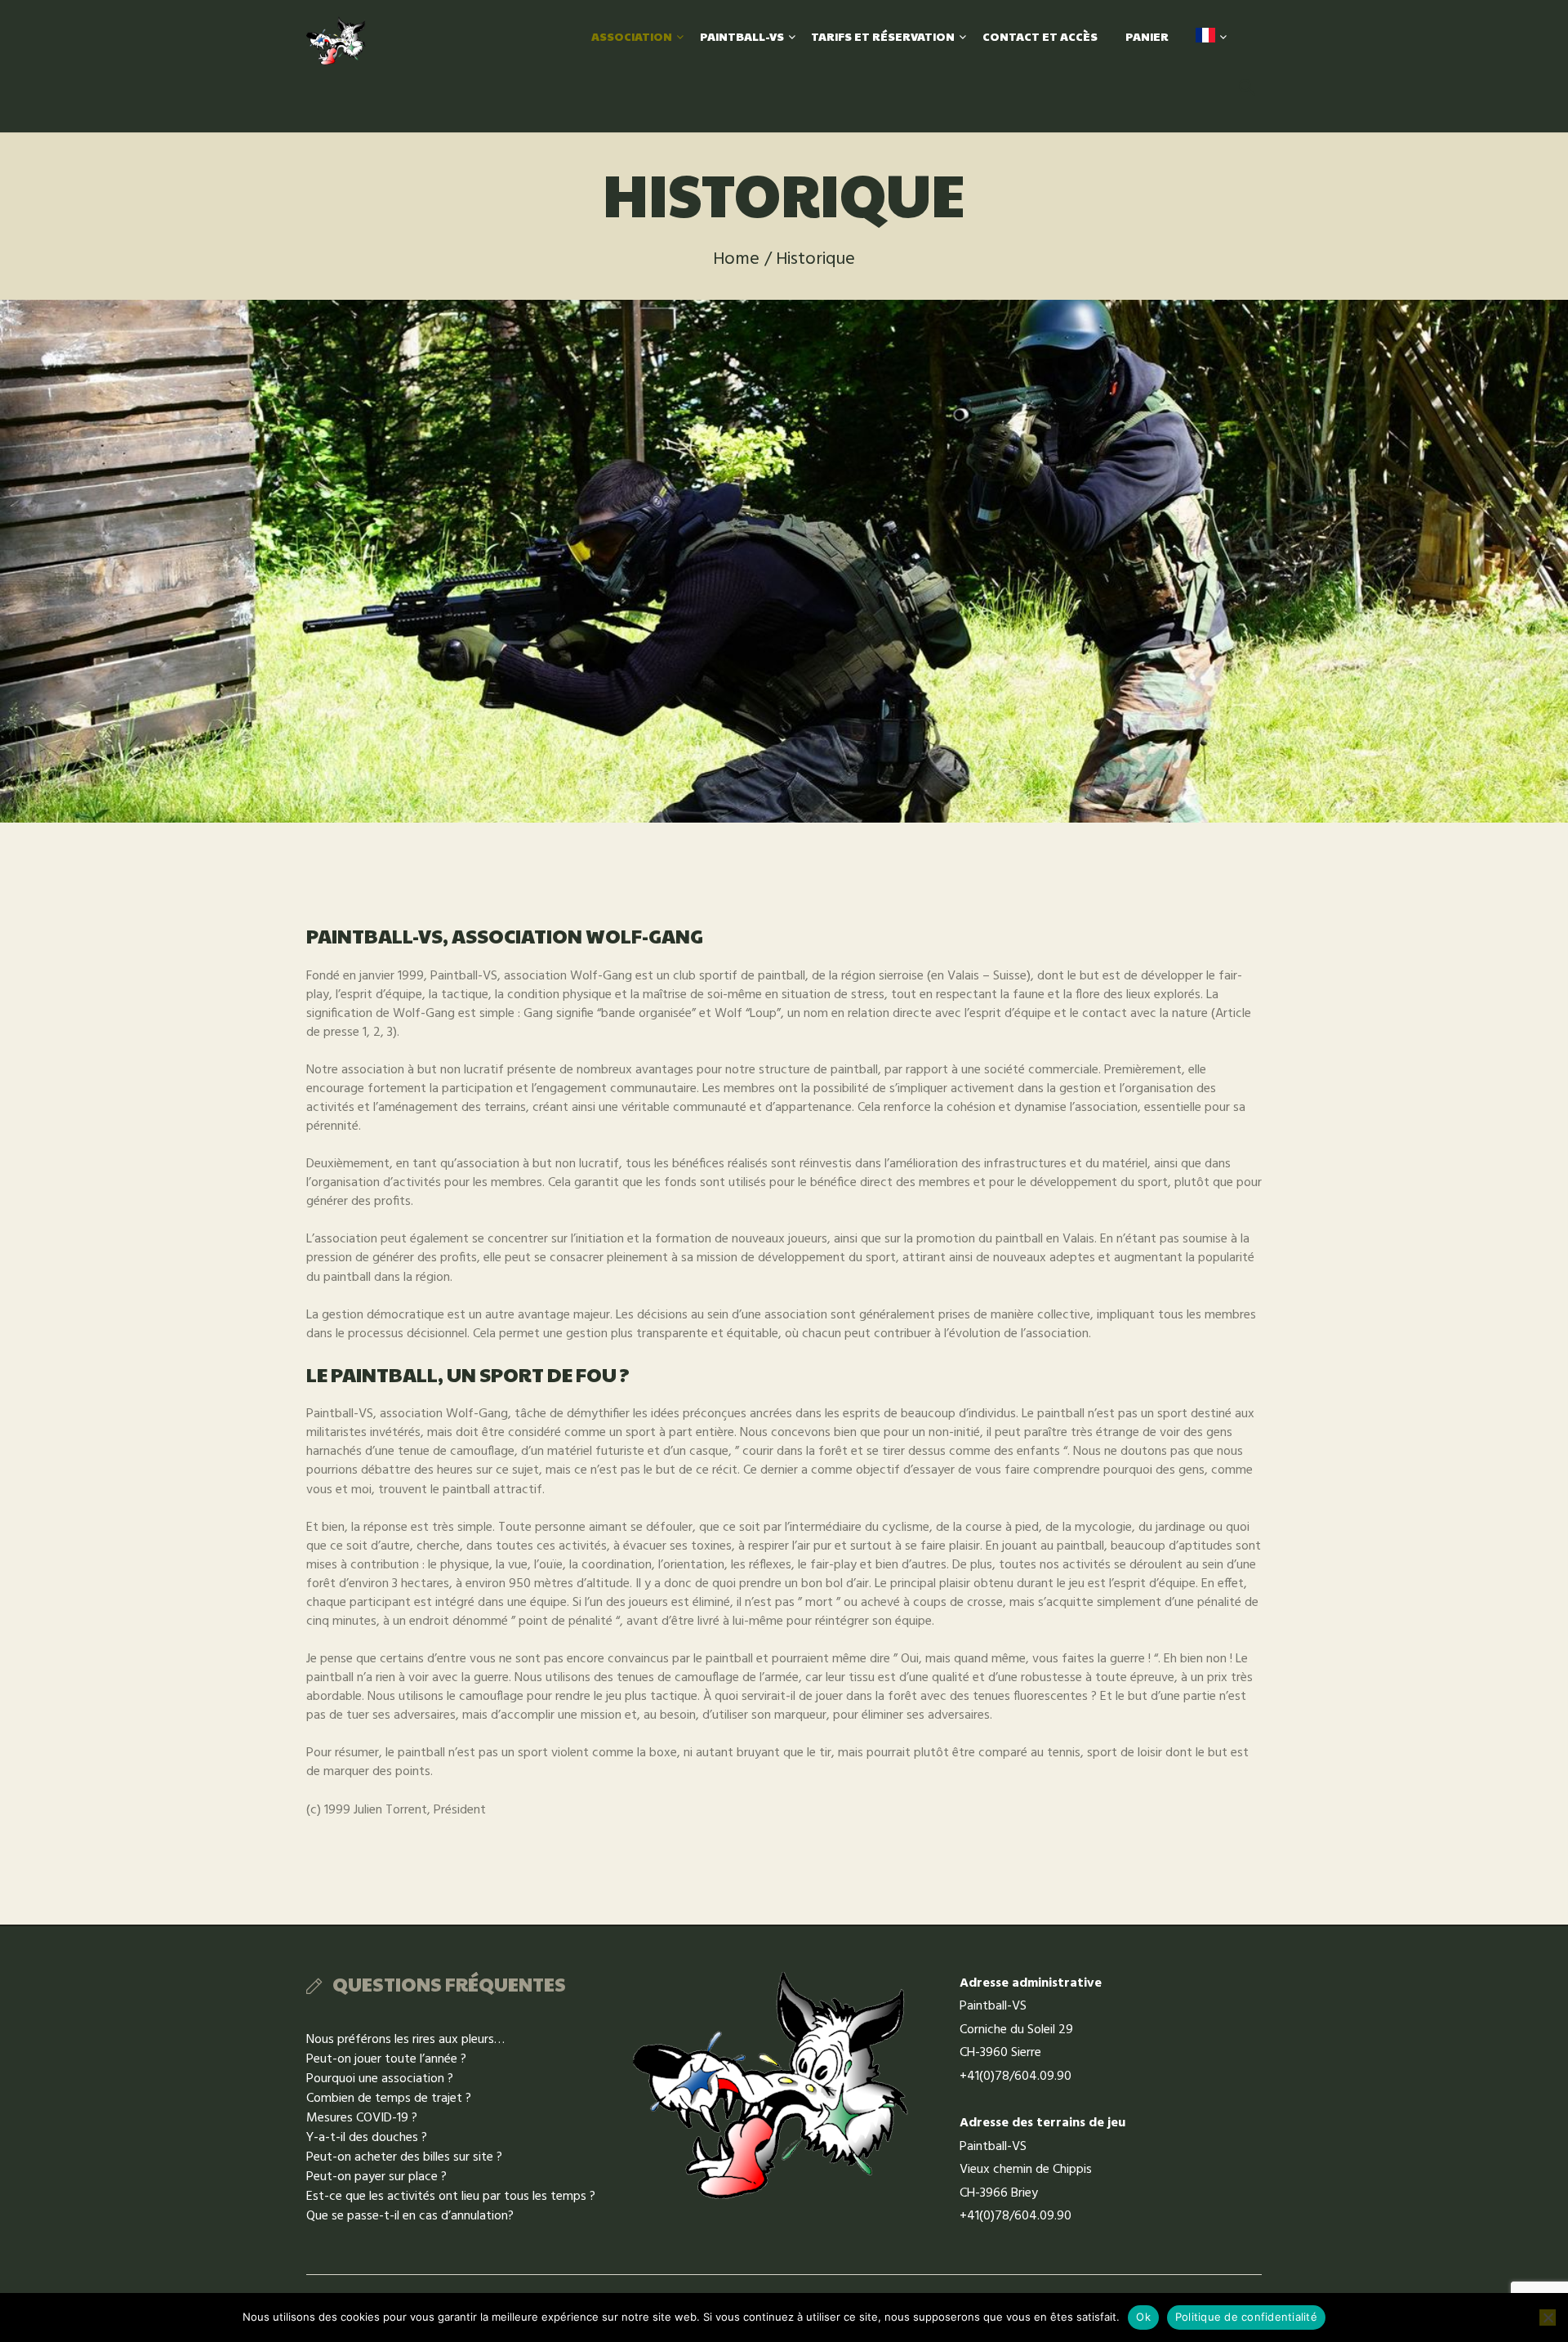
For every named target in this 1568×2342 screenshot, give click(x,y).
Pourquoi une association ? (380, 2079)
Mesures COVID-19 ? (362, 2118)
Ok (1143, 2317)
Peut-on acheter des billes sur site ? (404, 2157)
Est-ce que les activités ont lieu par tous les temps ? (451, 2197)
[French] (1205, 36)
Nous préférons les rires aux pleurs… (405, 2040)
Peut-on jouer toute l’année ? (386, 2059)
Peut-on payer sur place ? (376, 2177)
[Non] (1548, 2317)
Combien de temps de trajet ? (389, 2099)
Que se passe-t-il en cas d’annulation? (410, 2216)
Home (736, 259)
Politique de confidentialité (1246, 2317)
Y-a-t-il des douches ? (367, 2138)
